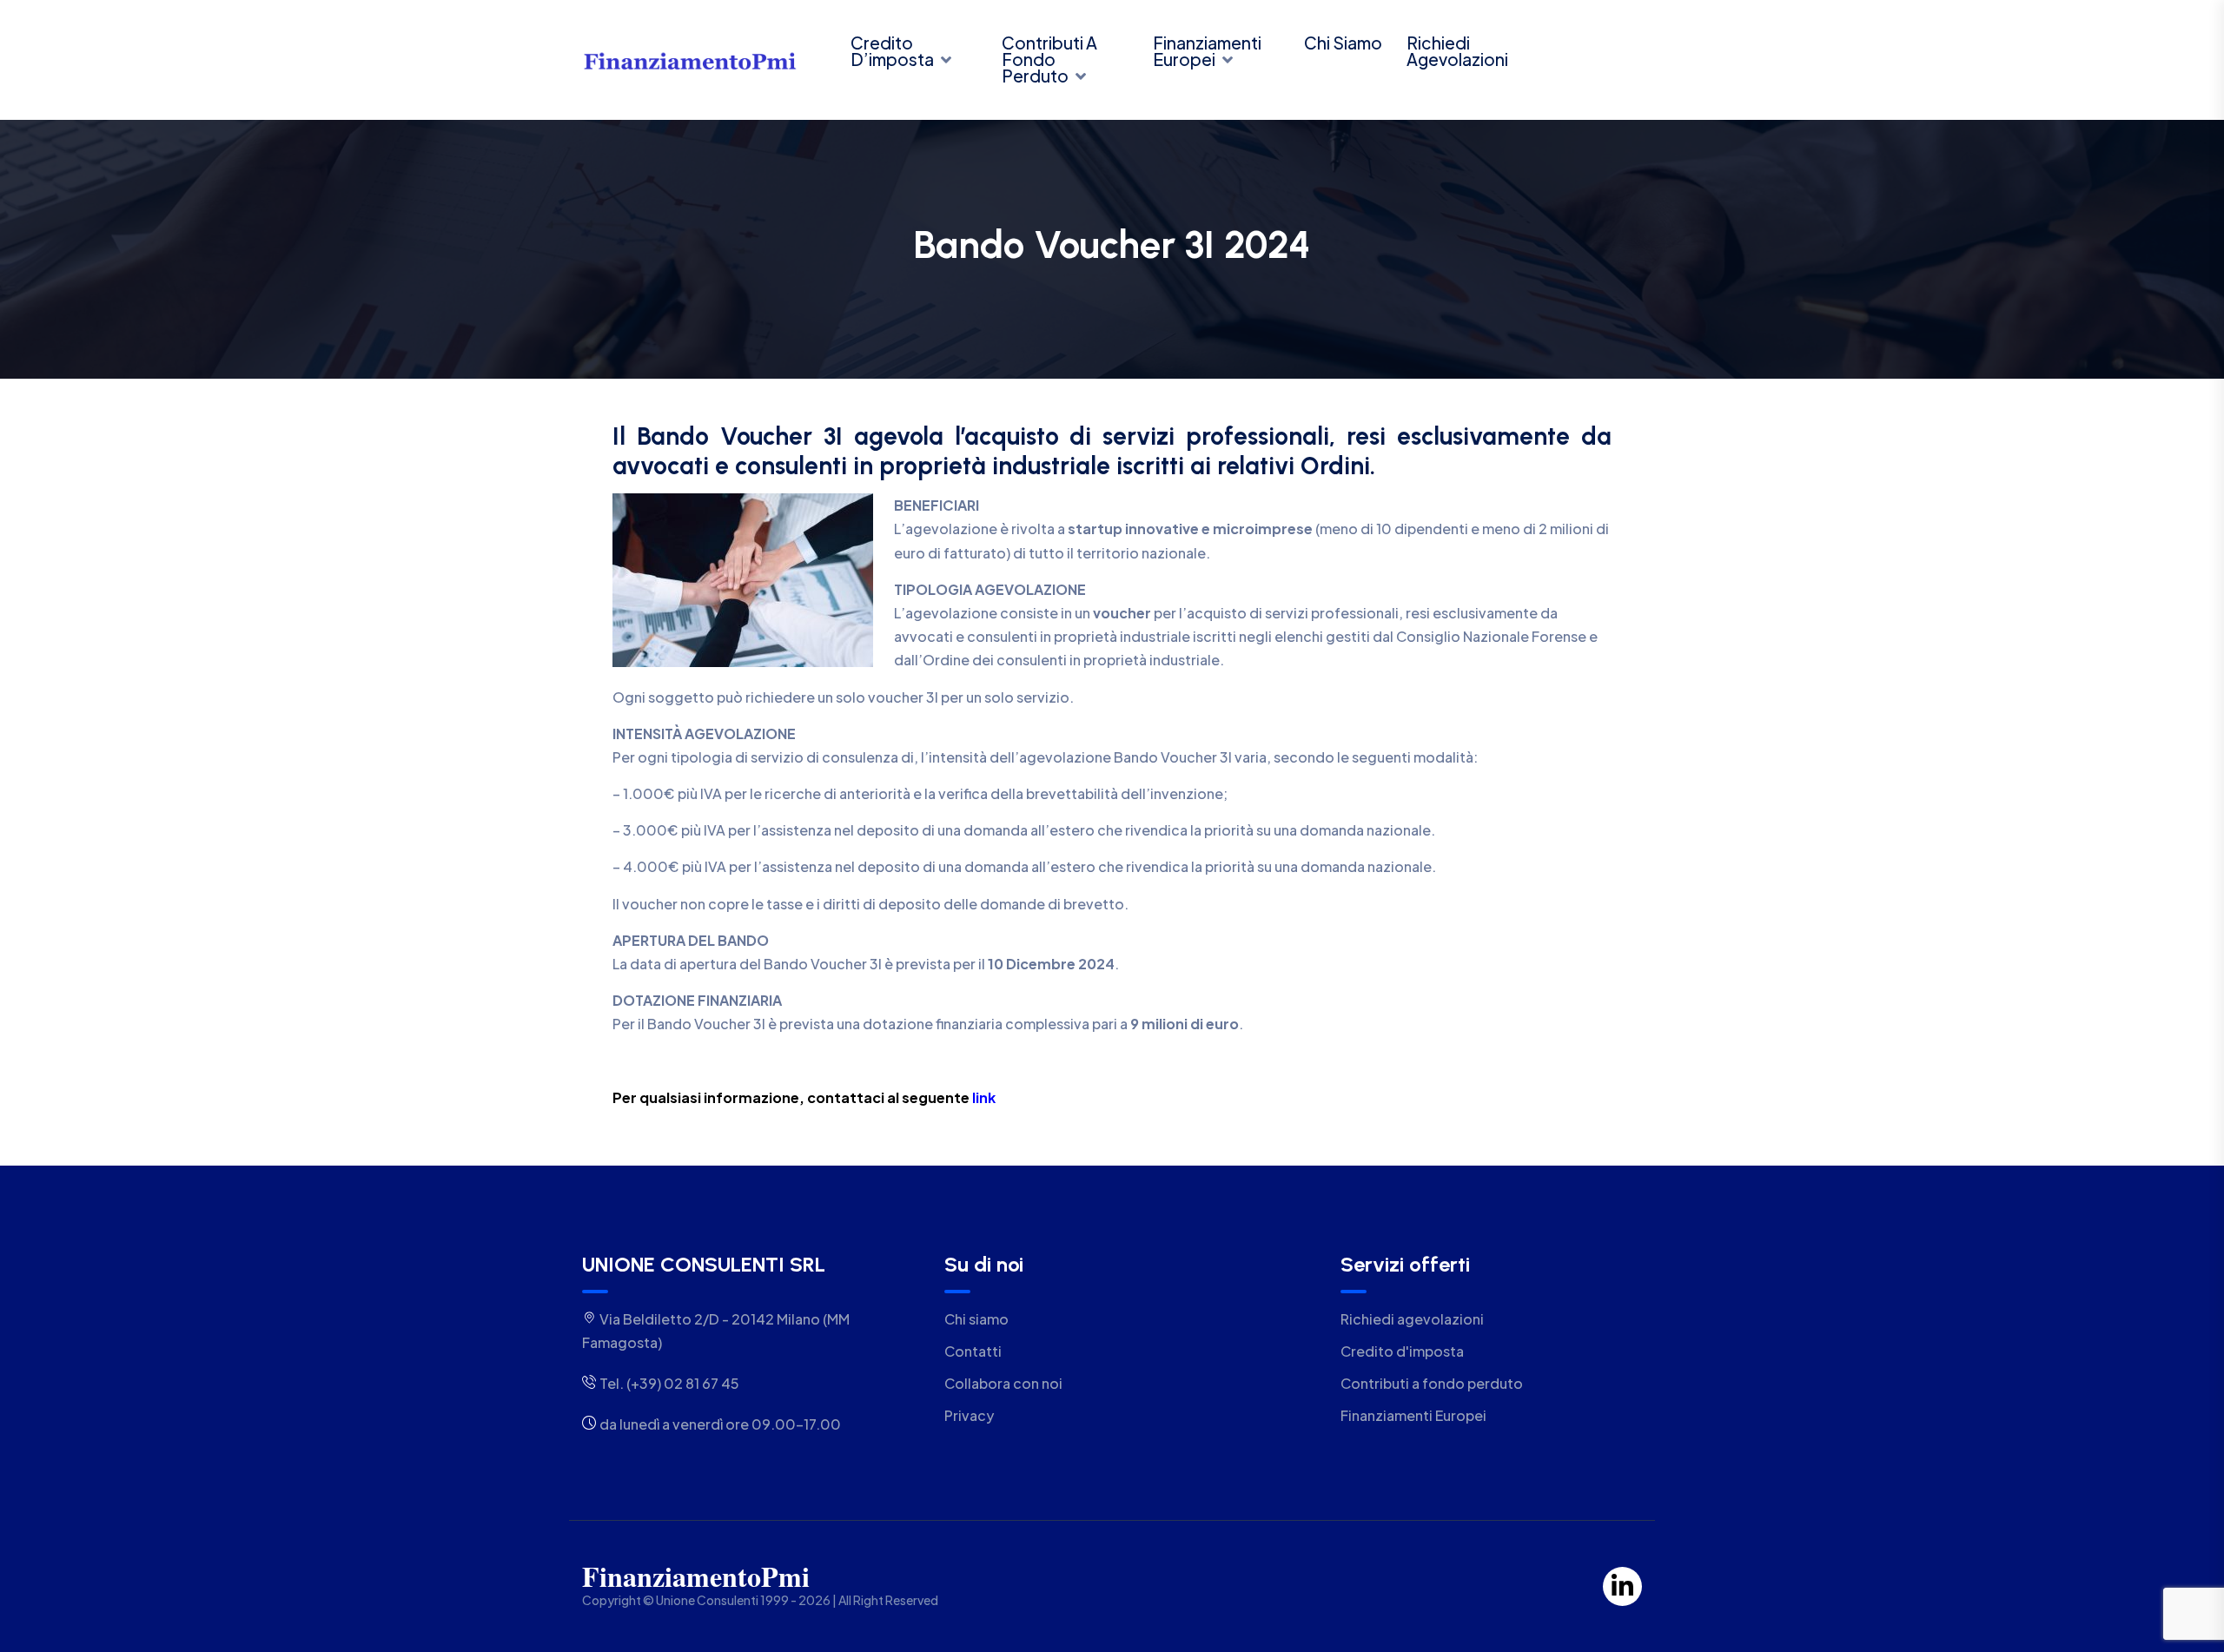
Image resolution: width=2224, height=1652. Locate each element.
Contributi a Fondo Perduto (1049, 59)
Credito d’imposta (892, 51)
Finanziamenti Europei (1207, 51)
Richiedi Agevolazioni (1457, 51)
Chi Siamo (1343, 43)
